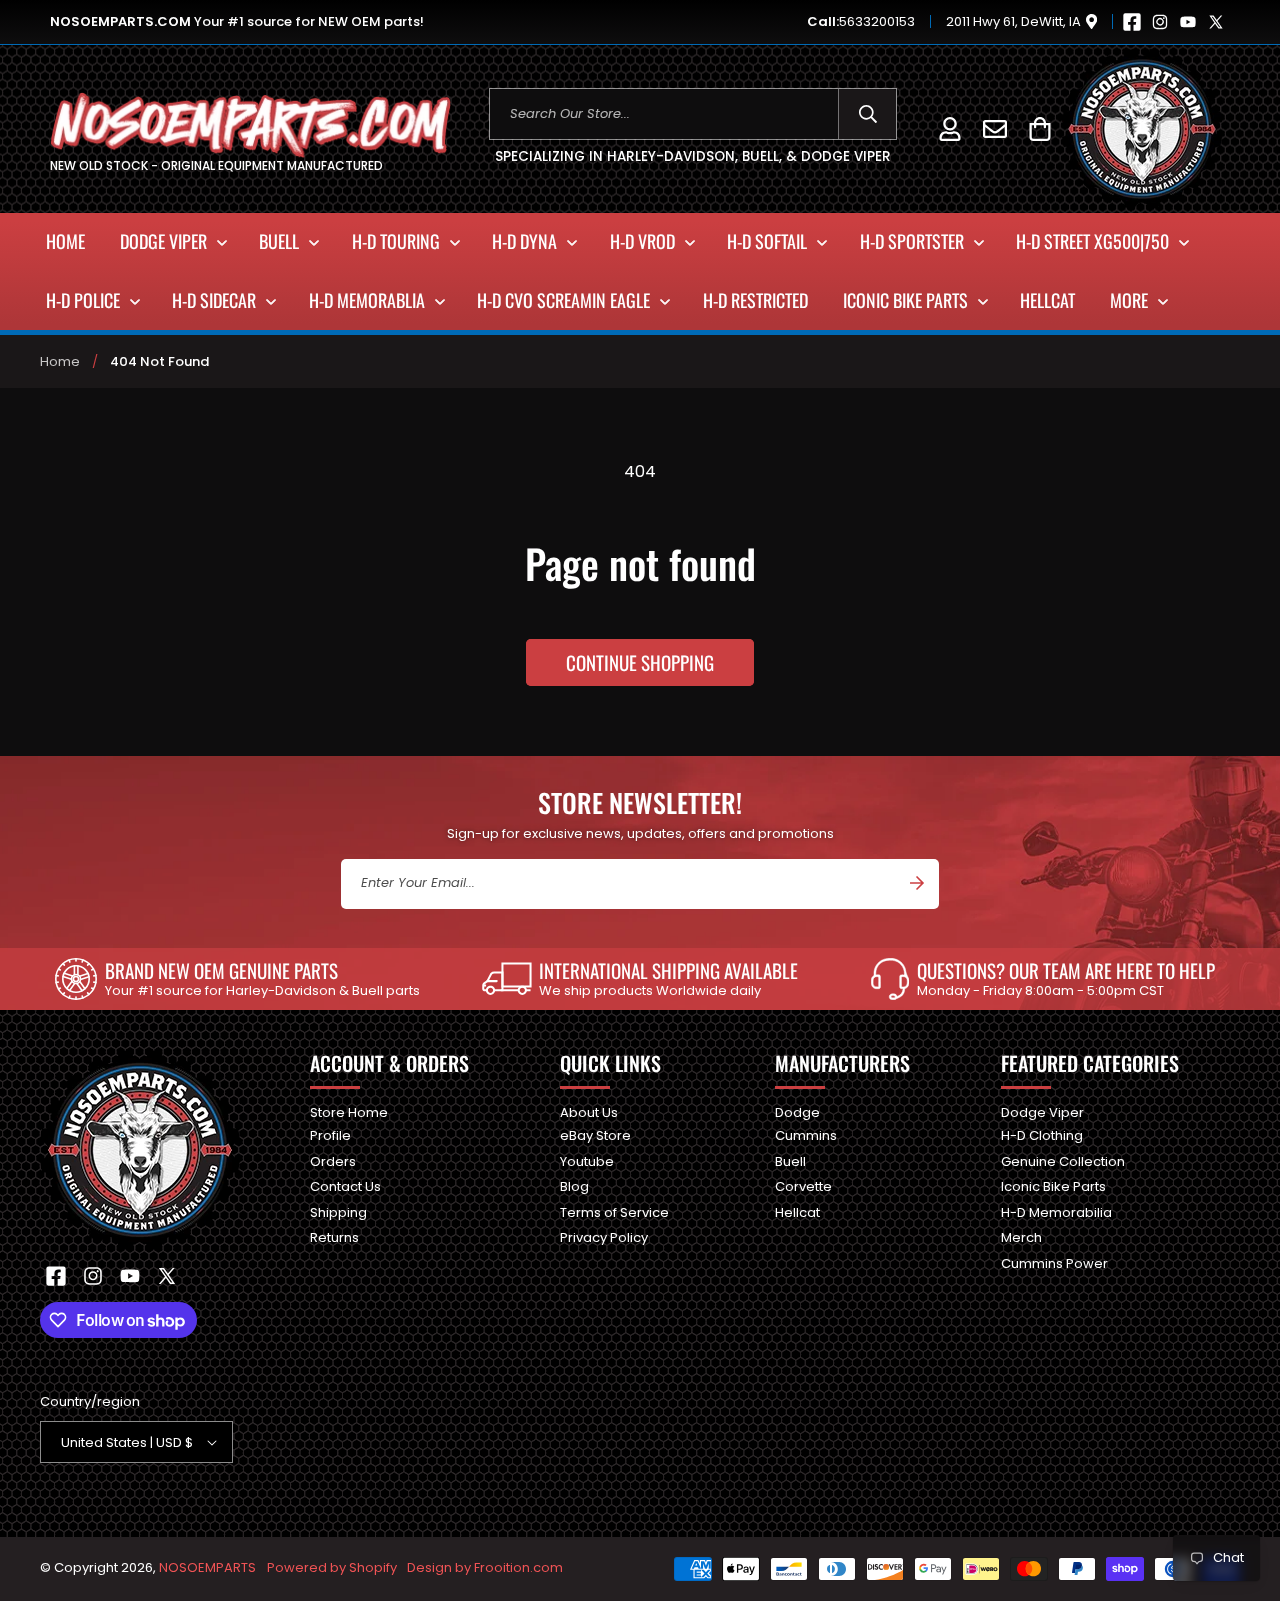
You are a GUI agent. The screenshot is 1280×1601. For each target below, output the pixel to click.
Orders (333, 1161)
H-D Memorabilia (1056, 1212)
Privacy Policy (604, 1237)
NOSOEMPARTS (207, 1567)
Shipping (338, 1212)
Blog (574, 1186)
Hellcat (797, 1212)
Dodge (797, 1113)
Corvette (803, 1186)
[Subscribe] (917, 883)
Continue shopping (640, 662)
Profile (330, 1135)
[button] (1039, 128)
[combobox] (693, 114)
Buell (790, 1161)
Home (60, 361)
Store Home (349, 1113)
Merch (1021, 1237)
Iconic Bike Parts (1053, 1186)
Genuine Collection (1063, 1161)
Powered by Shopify (332, 1567)
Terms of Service (614, 1212)
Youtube (587, 1161)
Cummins (806, 1135)
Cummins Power (1054, 1263)
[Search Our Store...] (867, 114)
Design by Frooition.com (485, 1567)
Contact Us (345, 1186)
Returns (334, 1237)
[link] (237, 979)
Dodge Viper (1042, 1113)
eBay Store (595, 1135)
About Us (589, 1113)
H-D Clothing (1042, 1135)
